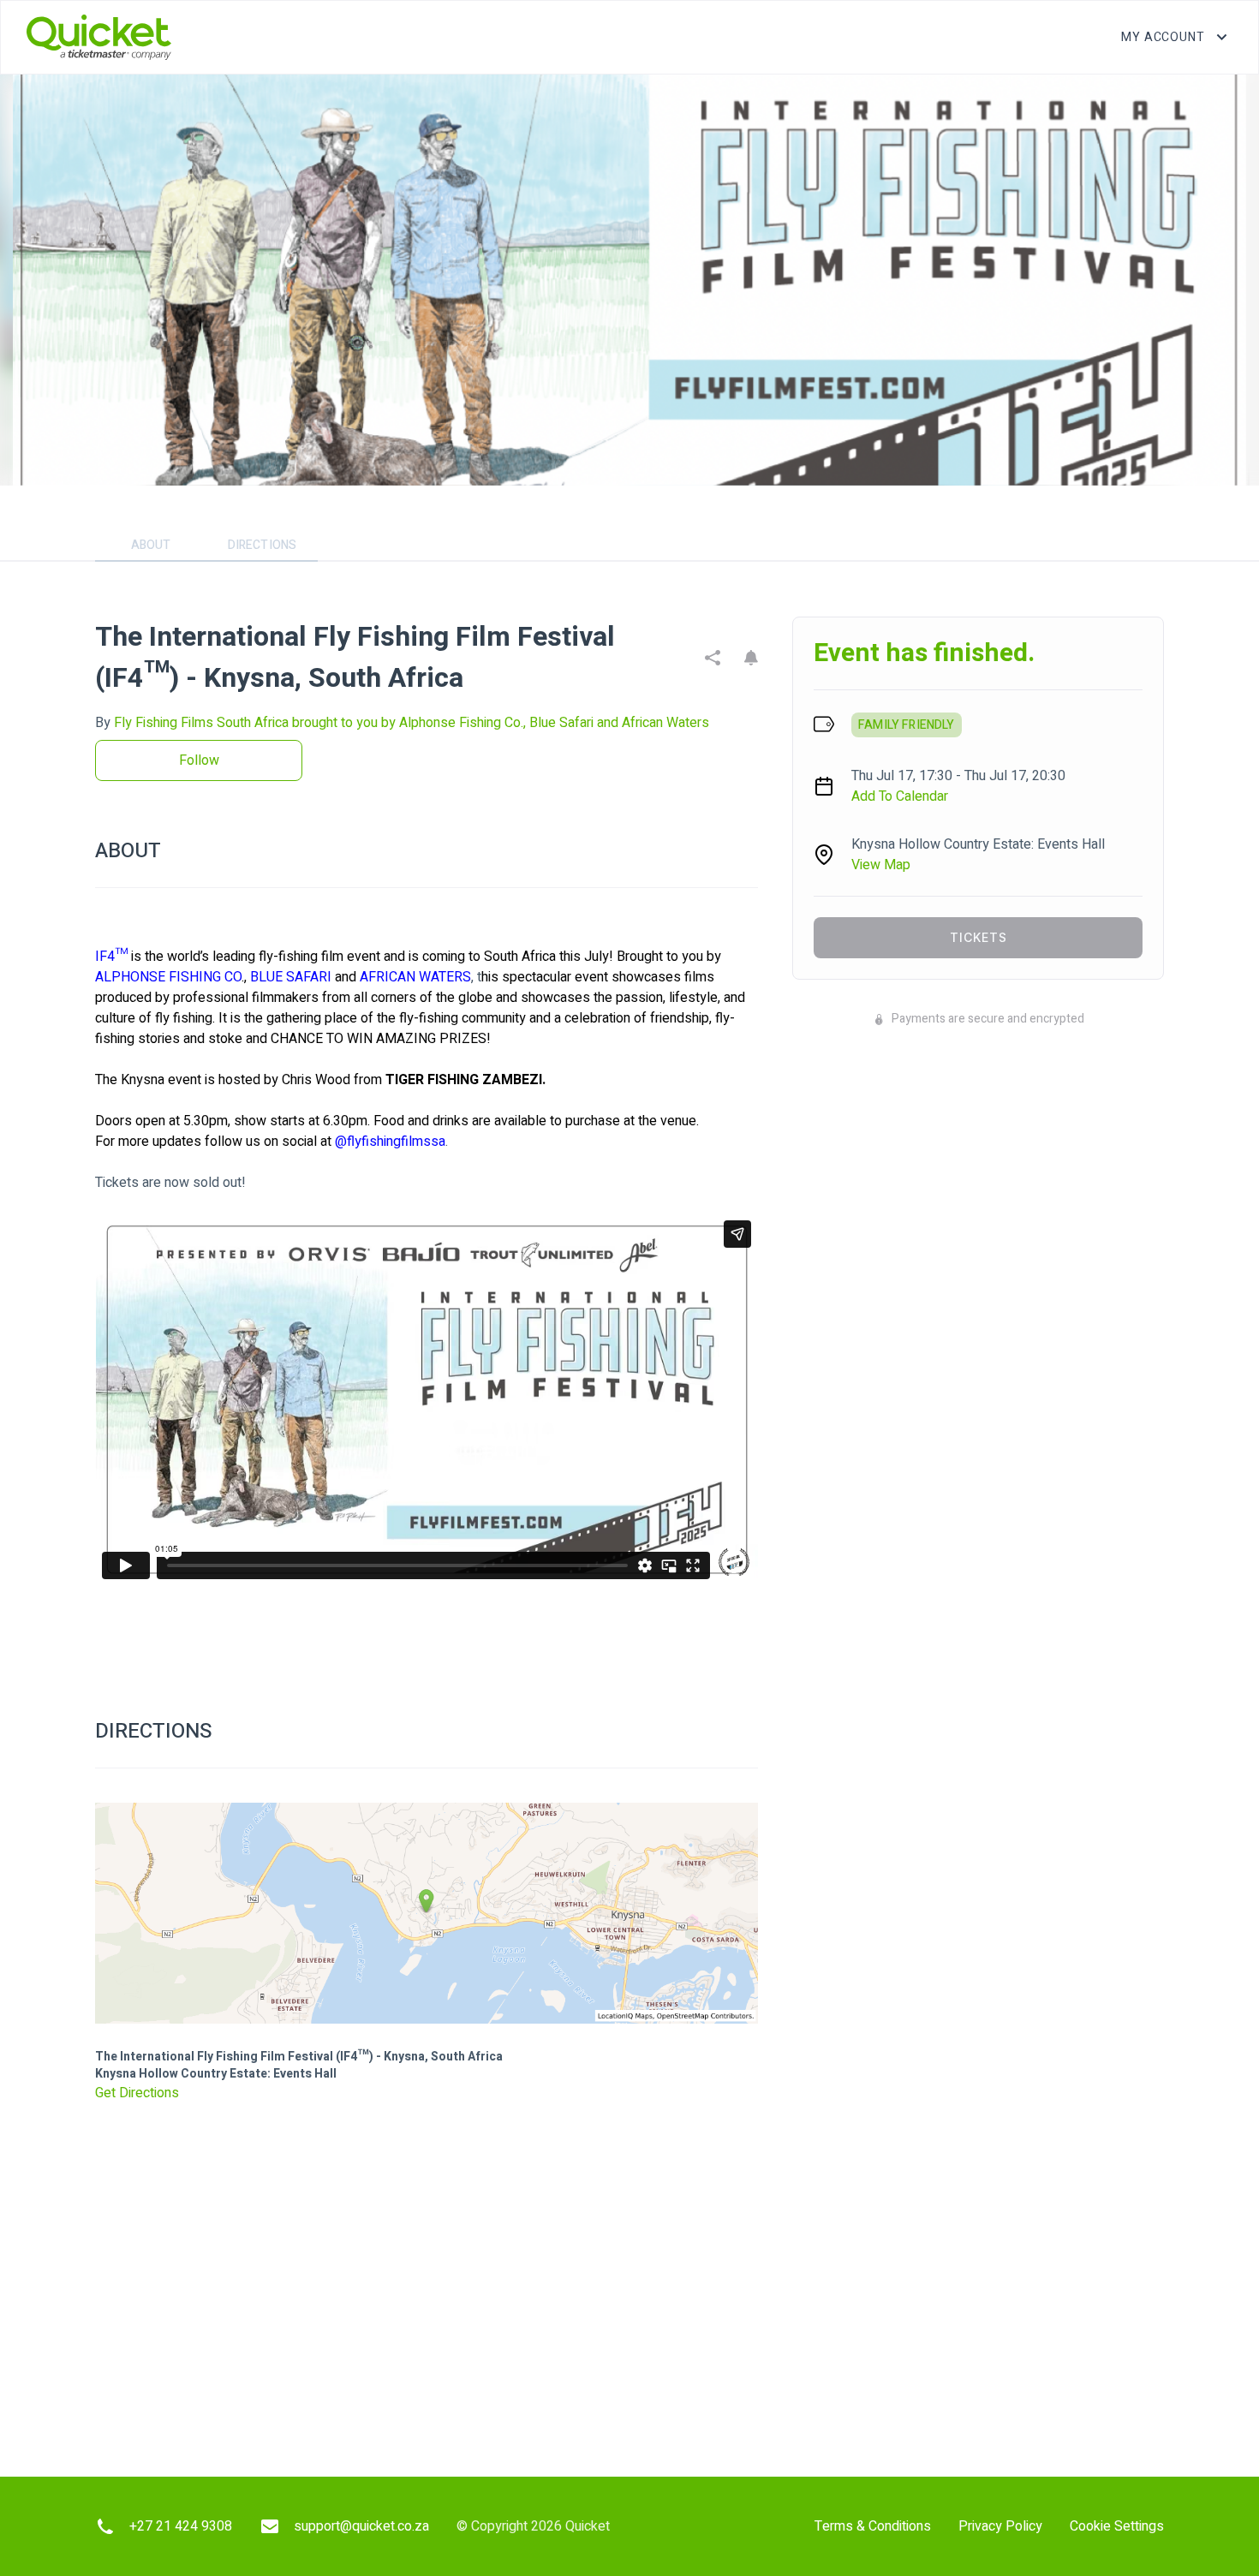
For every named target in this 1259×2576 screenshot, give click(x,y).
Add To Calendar (900, 796)
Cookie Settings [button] (1117, 2526)
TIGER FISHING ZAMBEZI (464, 1080)
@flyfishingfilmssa (390, 1142)
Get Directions (137, 2093)
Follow (199, 760)
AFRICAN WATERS (415, 977)
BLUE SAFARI (291, 977)
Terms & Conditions (873, 2526)
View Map (881, 865)
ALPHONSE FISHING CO (168, 977)
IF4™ (111, 957)
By (402, 723)
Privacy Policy (1000, 2526)
